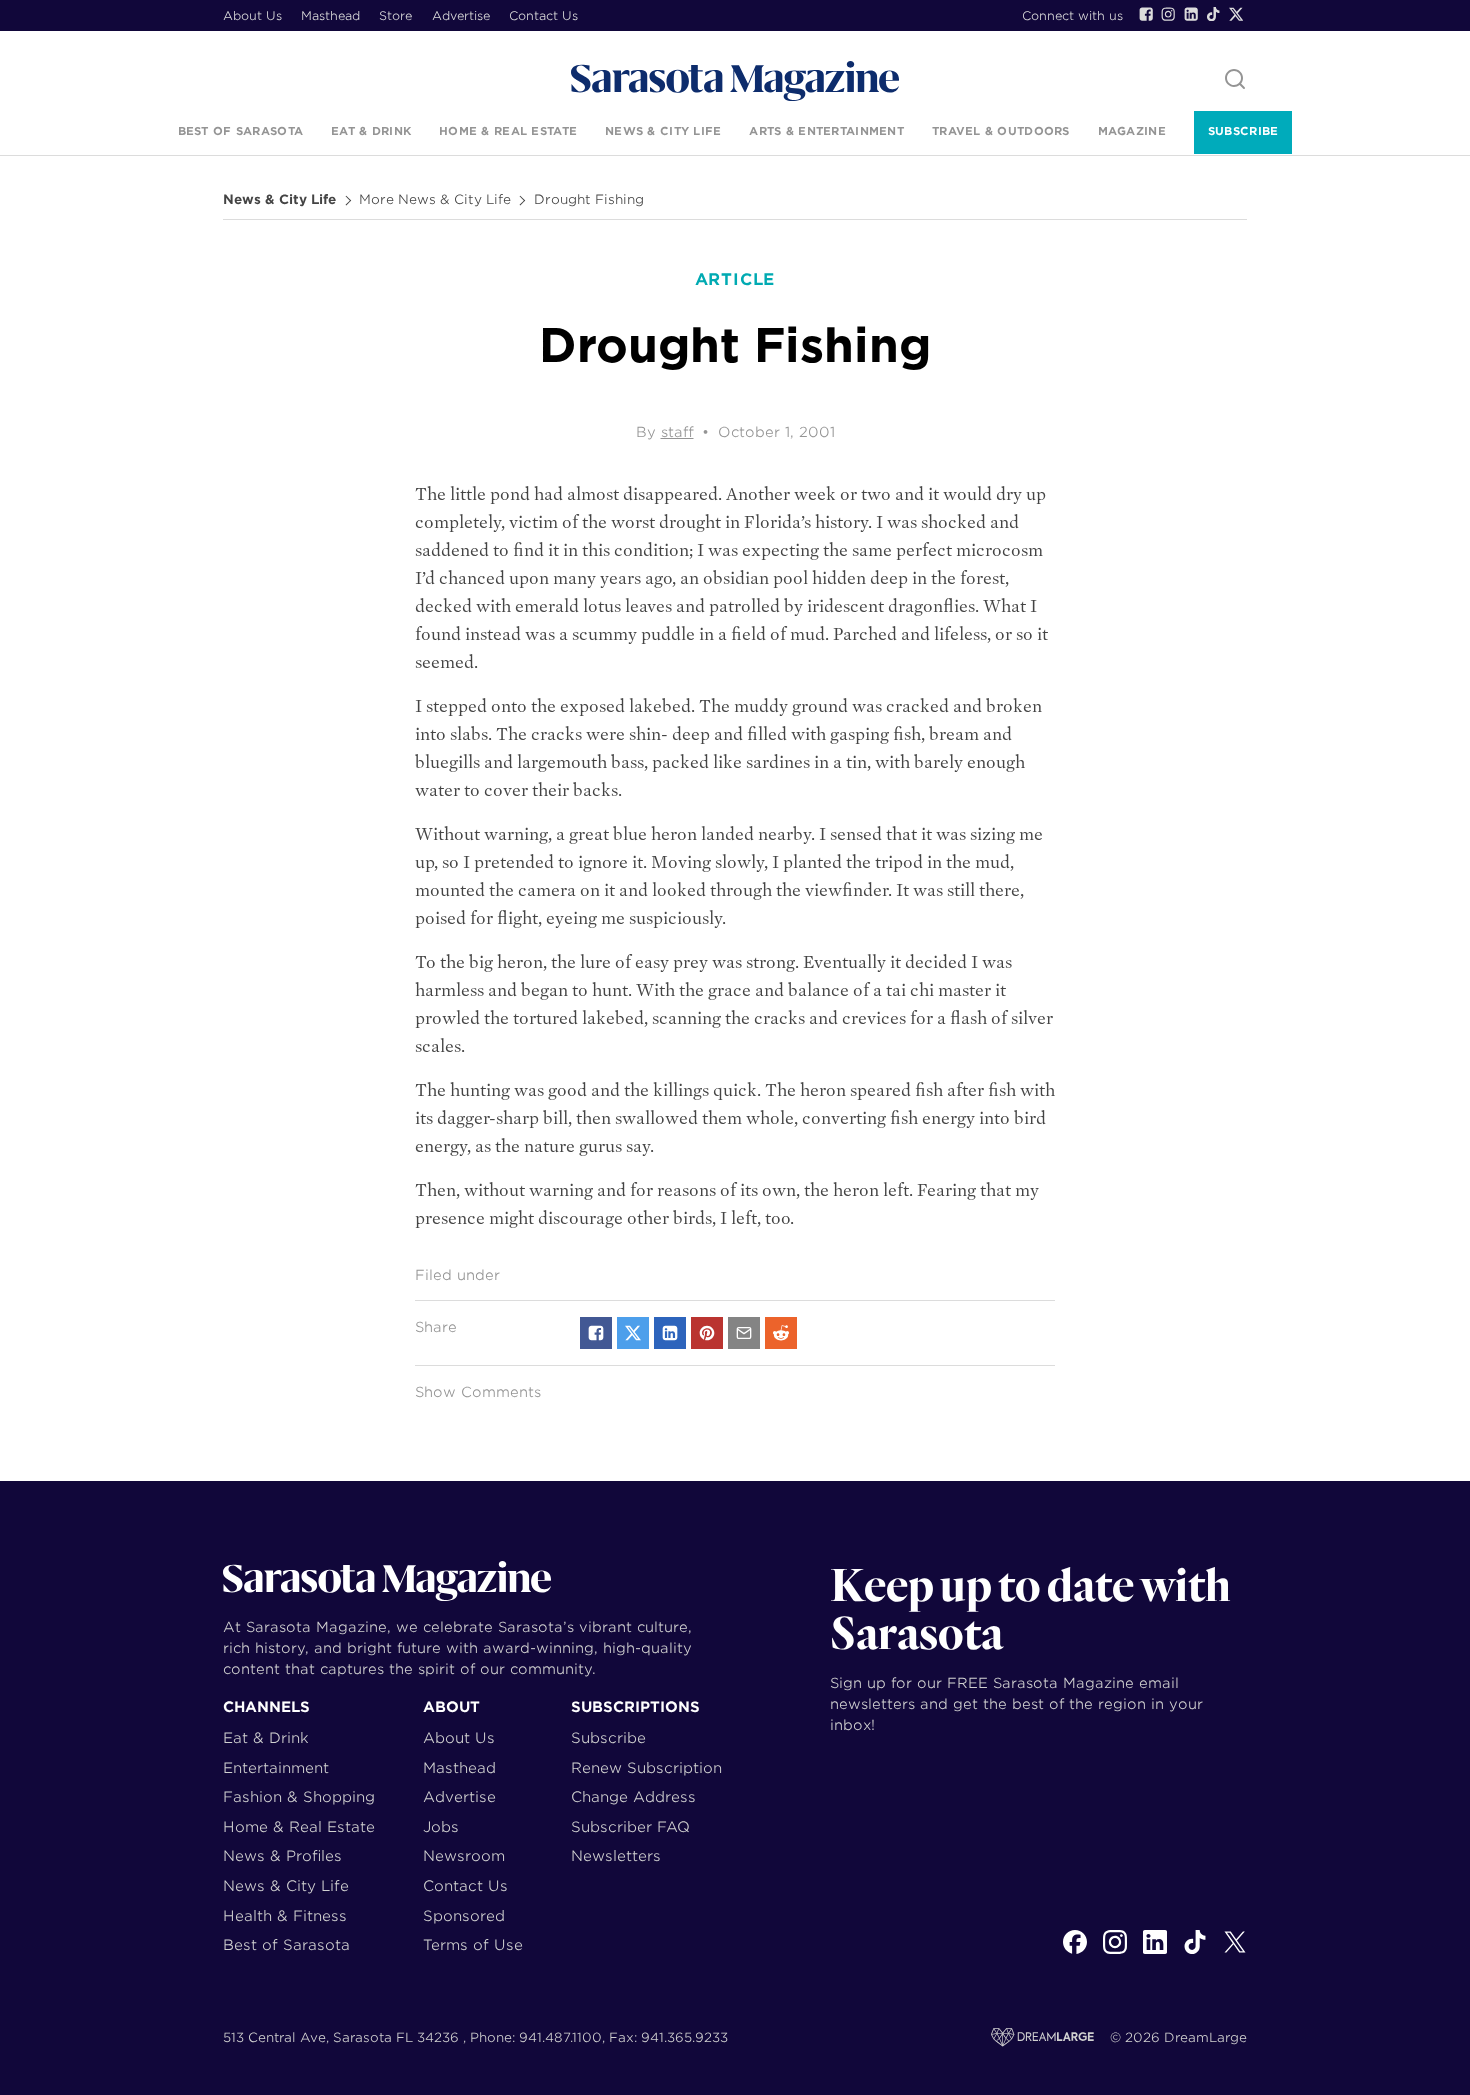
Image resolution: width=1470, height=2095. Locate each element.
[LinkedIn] (1191, 14)
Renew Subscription (646, 1767)
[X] (1235, 1953)
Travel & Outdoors (1001, 131)
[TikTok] (1213, 14)
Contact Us (543, 15)
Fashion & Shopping (299, 1796)
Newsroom (464, 1855)
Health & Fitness (285, 1915)
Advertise (461, 15)
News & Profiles (282, 1855)
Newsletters (616, 1855)
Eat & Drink (371, 131)
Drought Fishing (589, 200)
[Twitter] (1236, 14)
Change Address (633, 1796)
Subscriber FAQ (630, 1826)
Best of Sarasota (240, 131)
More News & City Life (435, 200)
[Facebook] (1146, 14)
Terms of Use (473, 1944)
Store (395, 15)
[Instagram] (1168, 14)
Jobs (441, 1826)
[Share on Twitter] (633, 1333)
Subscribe (1243, 131)
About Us (252, 15)
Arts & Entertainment (826, 131)
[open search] (1235, 80)
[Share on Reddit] (781, 1333)
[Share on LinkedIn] (670, 1333)
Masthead (330, 15)
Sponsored (464, 1915)
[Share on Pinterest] (707, 1333)
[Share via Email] (744, 1333)
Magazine (1132, 131)
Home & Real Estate (508, 131)
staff (677, 432)
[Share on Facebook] (596, 1333)
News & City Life (663, 131)
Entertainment (276, 1767)
